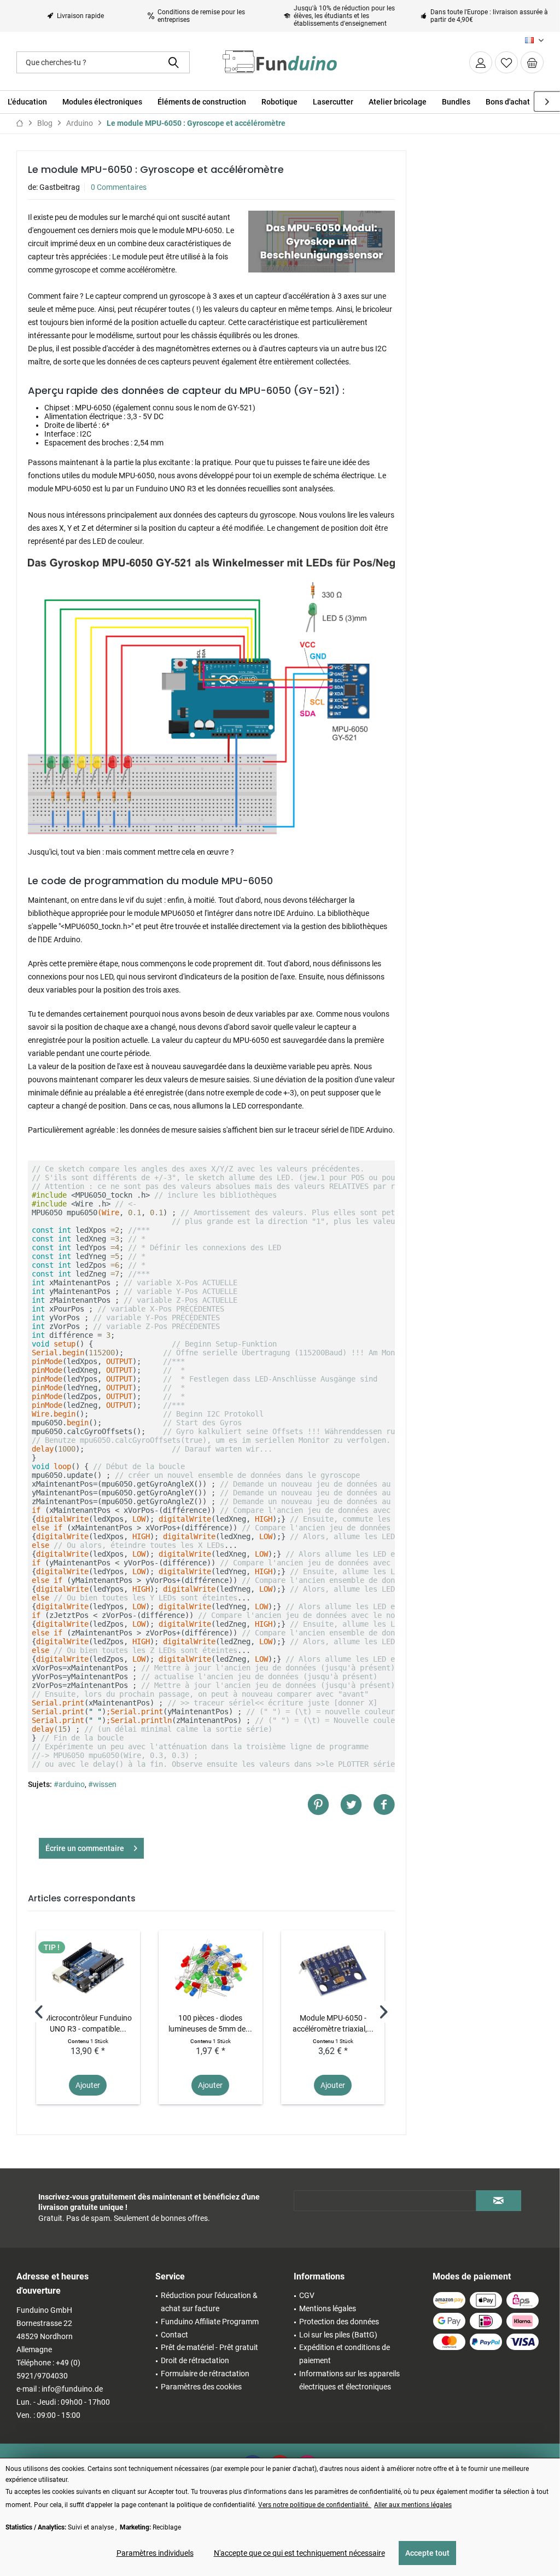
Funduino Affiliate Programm (210, 2322)
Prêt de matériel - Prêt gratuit (209, 2347)
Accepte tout (427, 2553)
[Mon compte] (481, 62)
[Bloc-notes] (506, 62)
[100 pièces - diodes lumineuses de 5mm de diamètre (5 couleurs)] (211, 1969)
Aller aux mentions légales (413, 2505)
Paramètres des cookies (201, 2387)
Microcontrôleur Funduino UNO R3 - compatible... (88, 2023)
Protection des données (339, 2322)
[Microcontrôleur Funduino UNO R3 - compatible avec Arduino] (88, 1969)
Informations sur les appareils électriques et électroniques (349, 2380)
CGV (307, 2295)
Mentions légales (328, 2308)
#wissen (102, 1784)
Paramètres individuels (155, 2553)
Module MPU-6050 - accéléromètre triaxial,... (333, 2023)
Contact (174, 2335)
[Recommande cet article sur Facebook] (384, 1805)
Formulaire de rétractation (205, 2374)
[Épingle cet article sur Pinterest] (324, 1805)
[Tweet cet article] (357, 1805)
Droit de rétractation (195, 2360)
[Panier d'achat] (532, 62)
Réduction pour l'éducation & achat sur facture (209, 2302)
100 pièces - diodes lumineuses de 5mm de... (210, 2023)
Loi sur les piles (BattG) (338, 2335)
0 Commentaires (119, 187)
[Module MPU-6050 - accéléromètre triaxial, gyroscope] (333, 1969)
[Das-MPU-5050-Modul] (322, 242)
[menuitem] (532, 62)
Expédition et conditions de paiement (345, 2354)
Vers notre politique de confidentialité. (315, 2505)
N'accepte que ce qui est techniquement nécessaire (299, 2553)
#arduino (69, 1784)
